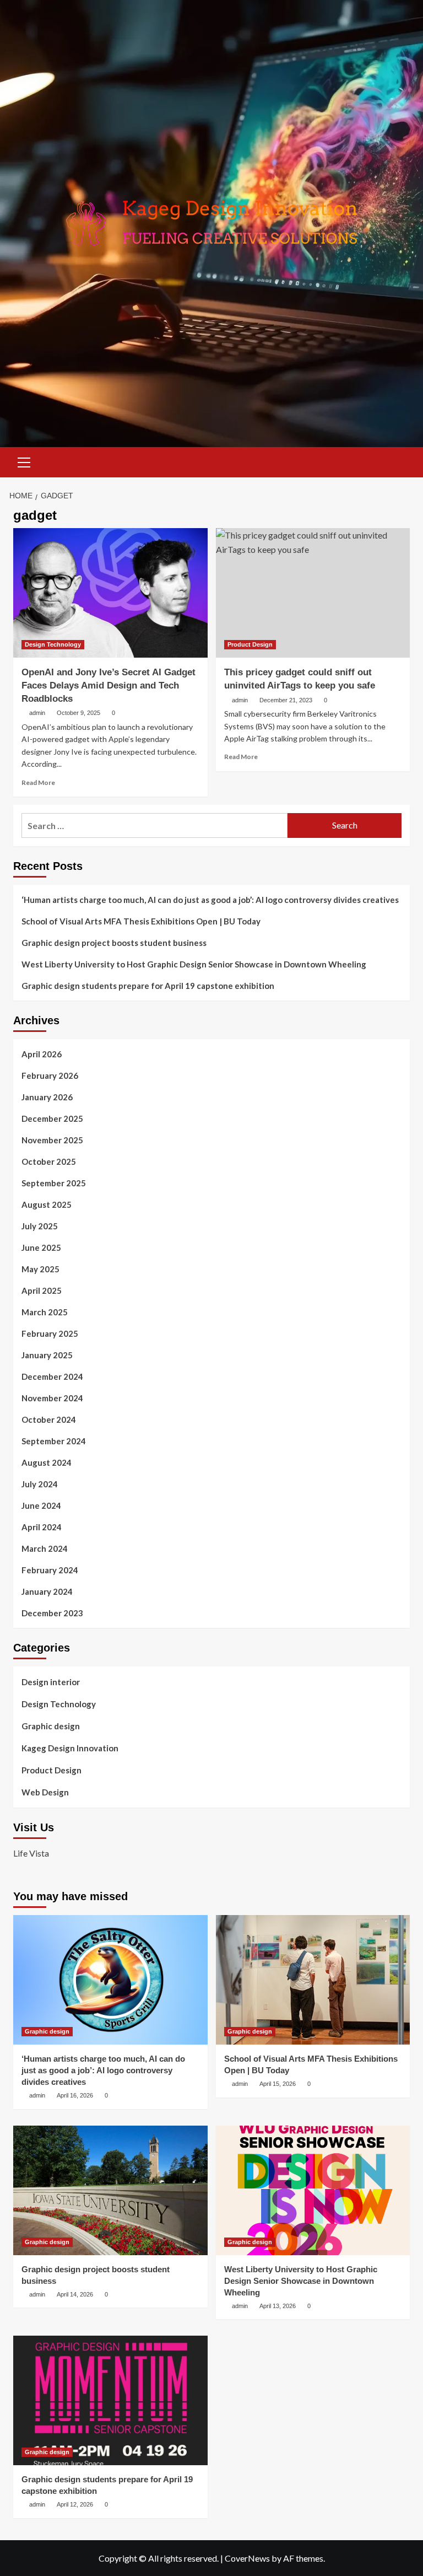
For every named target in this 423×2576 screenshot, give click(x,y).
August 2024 (47, 1462)
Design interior (51, 1682)
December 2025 (52, 1118)
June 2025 (41, 1247)
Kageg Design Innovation (70, 1748)
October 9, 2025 (78, 713)
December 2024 (52, 1376)
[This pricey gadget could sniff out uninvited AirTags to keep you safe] (313, 593)
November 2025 (52, 1140)
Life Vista (31, 1853)
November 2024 (52, 1398)
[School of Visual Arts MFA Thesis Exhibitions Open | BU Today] (313, 1980)
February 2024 (50, 1570)
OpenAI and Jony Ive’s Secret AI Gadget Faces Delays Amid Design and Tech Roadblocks (109, 685)
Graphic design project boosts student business (114, 943)
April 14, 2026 (75, 2294)
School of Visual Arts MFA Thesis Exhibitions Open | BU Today (141, 921)
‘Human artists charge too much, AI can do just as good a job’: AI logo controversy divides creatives (210, 900)
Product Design (250, 644)
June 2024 (41, 1505)
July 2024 (40, 1484)
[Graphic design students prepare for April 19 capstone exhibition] (110, 2400)
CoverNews (247, 2558)
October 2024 (49, 1419)
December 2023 (52, 1613)
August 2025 (47, 1204)
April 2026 (42, 1054)
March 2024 (45, 1548)
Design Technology (53, 644)
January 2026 (47, 1097)
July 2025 (40, 1226)
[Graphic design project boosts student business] (110, 2190)
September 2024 (54, 1441)
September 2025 (54, 1183)
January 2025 (47, 1355)
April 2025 (42, 1290)
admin (37, 713)
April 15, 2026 (278, 2084)
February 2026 (50, 1075)
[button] (24, 461)
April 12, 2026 (75, 2504)
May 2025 (40, 1269)
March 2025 (45, 1312)
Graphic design (51, 1726)
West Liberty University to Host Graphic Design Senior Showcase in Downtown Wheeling (194, 964)
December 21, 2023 (286, 700)
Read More (38, 783)
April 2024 (42, 1527)
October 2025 (49, 1161)
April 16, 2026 (75, 2095)
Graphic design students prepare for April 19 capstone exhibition (148, 986)
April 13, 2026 (278, 2306)
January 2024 (47, 1591)
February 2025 (50, 1333)
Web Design (45, 1792)
